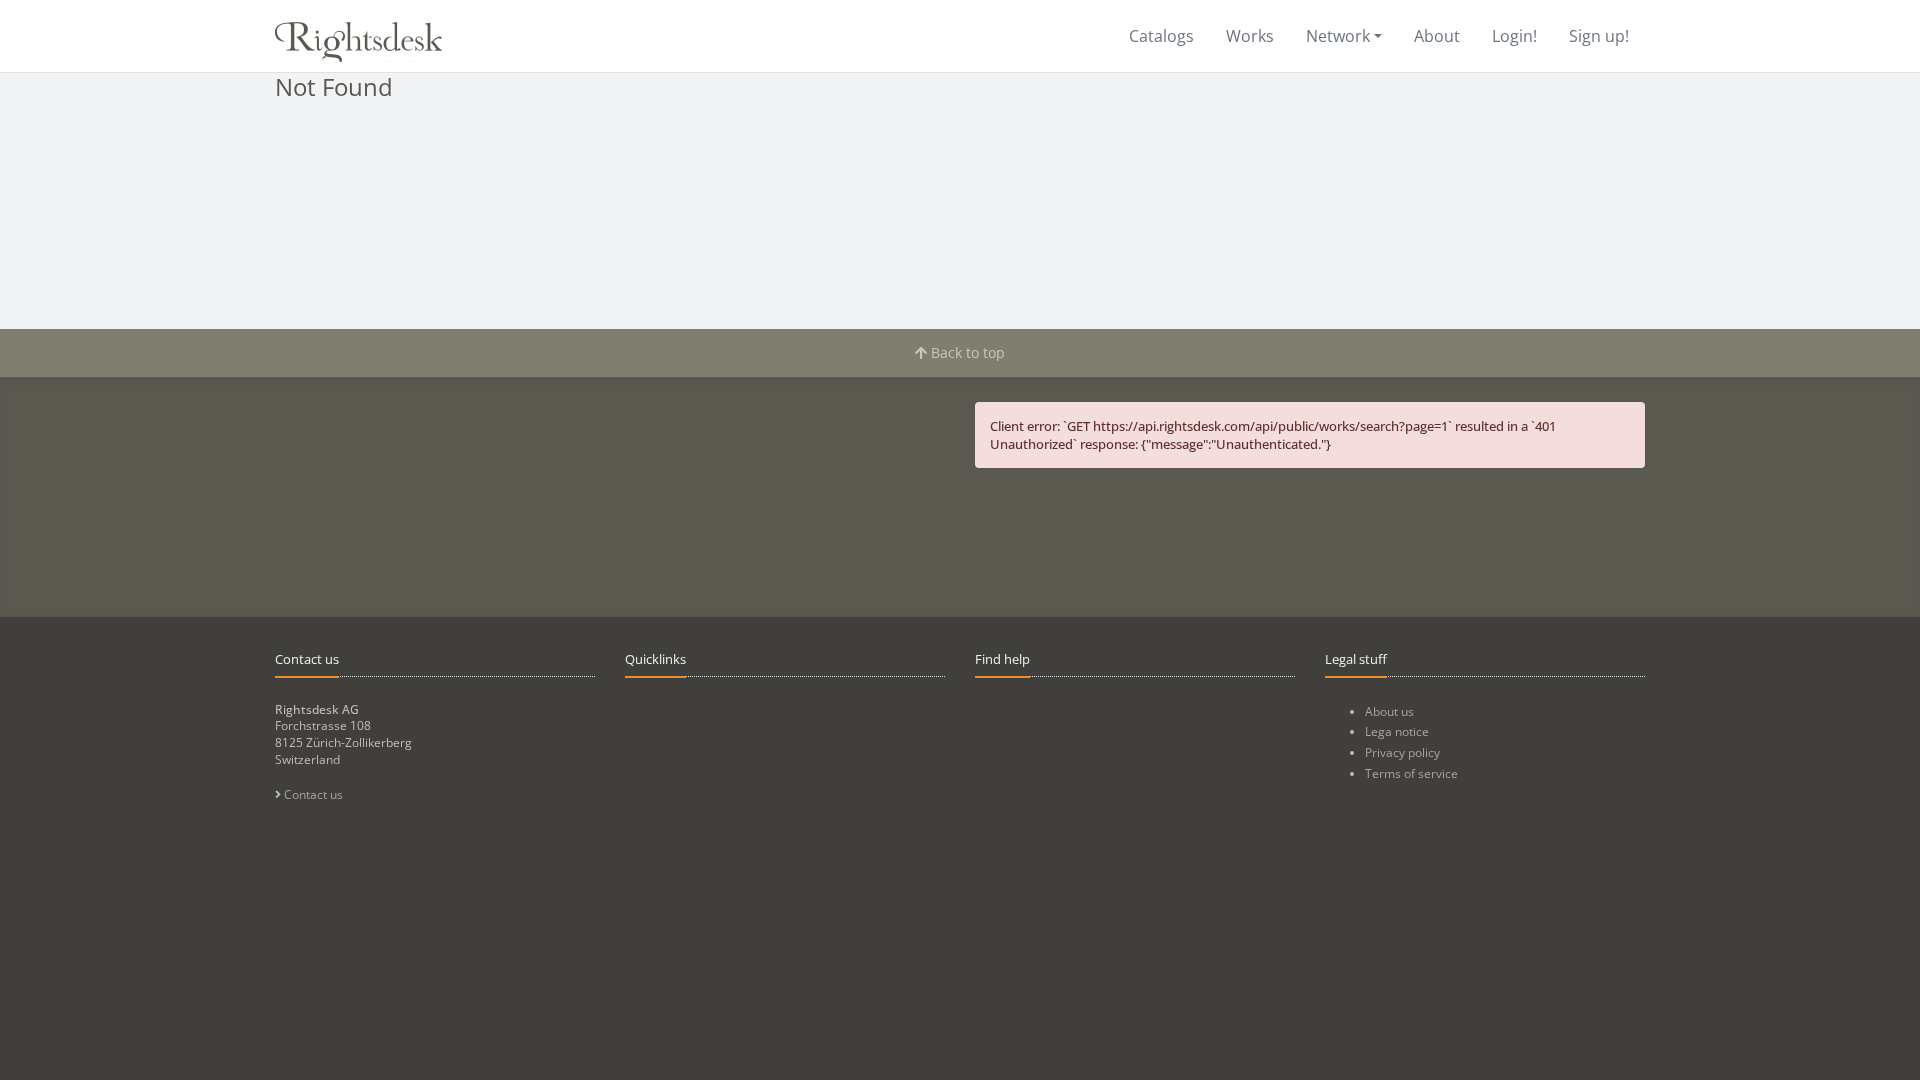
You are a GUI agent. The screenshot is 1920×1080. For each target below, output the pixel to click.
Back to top (966, 352)
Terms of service (1411, 773)
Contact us (312, 794)
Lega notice (1397, 731)
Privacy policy (1402, 752)
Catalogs (1161, 36)
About (1437, 36)
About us (1389, 711)
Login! (1514, 36)
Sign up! (1599, 36)
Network (1338, 36)
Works (1250, 36)
